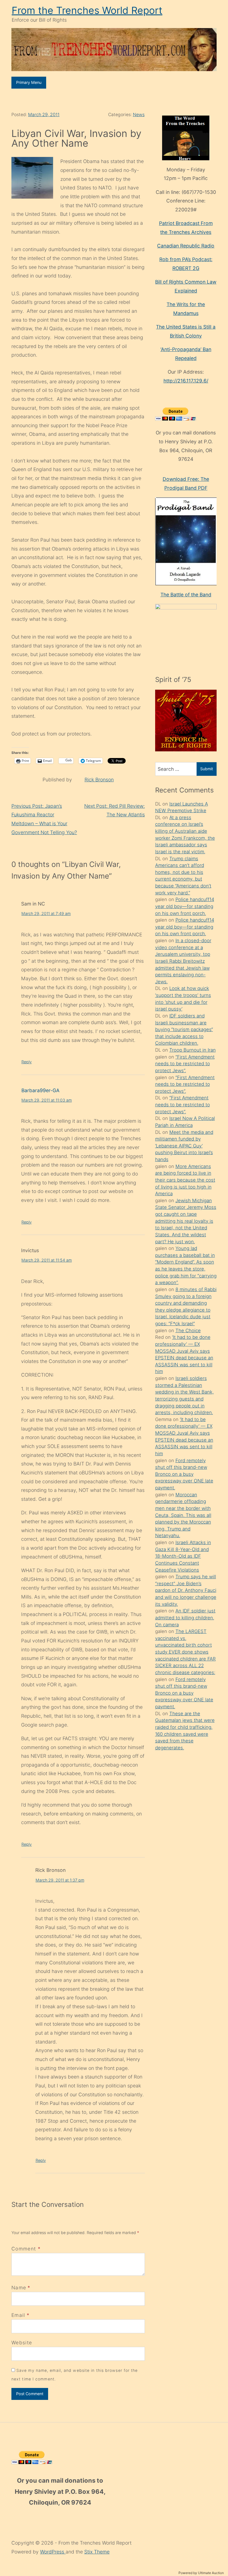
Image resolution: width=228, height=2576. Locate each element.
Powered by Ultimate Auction (201, 2573)
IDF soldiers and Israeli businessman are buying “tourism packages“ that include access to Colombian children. (184, 1030)
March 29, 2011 (44, 115)
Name (19, 2288)
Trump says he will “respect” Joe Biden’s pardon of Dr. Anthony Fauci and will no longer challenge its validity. (186, 1590)
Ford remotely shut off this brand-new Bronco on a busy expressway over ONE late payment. (184, 1474)
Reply (27, 1062)
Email (18, 2315)
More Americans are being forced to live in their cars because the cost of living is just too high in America (185, 1180)
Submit (207, 769)
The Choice (188, 1330)
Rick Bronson (99, 780)
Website (22, 2343)
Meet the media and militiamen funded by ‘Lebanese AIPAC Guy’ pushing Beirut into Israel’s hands (184, 1146)
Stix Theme (97, 2552)
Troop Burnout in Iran (193, 1050)
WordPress (53, 2552)
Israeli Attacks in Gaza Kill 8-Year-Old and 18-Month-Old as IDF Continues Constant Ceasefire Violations (183, 1556)
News (139, 115)
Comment (26, 2249)
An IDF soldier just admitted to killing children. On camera (185, 1618)
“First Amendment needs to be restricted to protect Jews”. (185, 1064)
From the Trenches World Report (87, 10)
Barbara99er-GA (40, 1090)
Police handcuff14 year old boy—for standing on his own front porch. (185, 906)
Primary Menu (29, 82)
